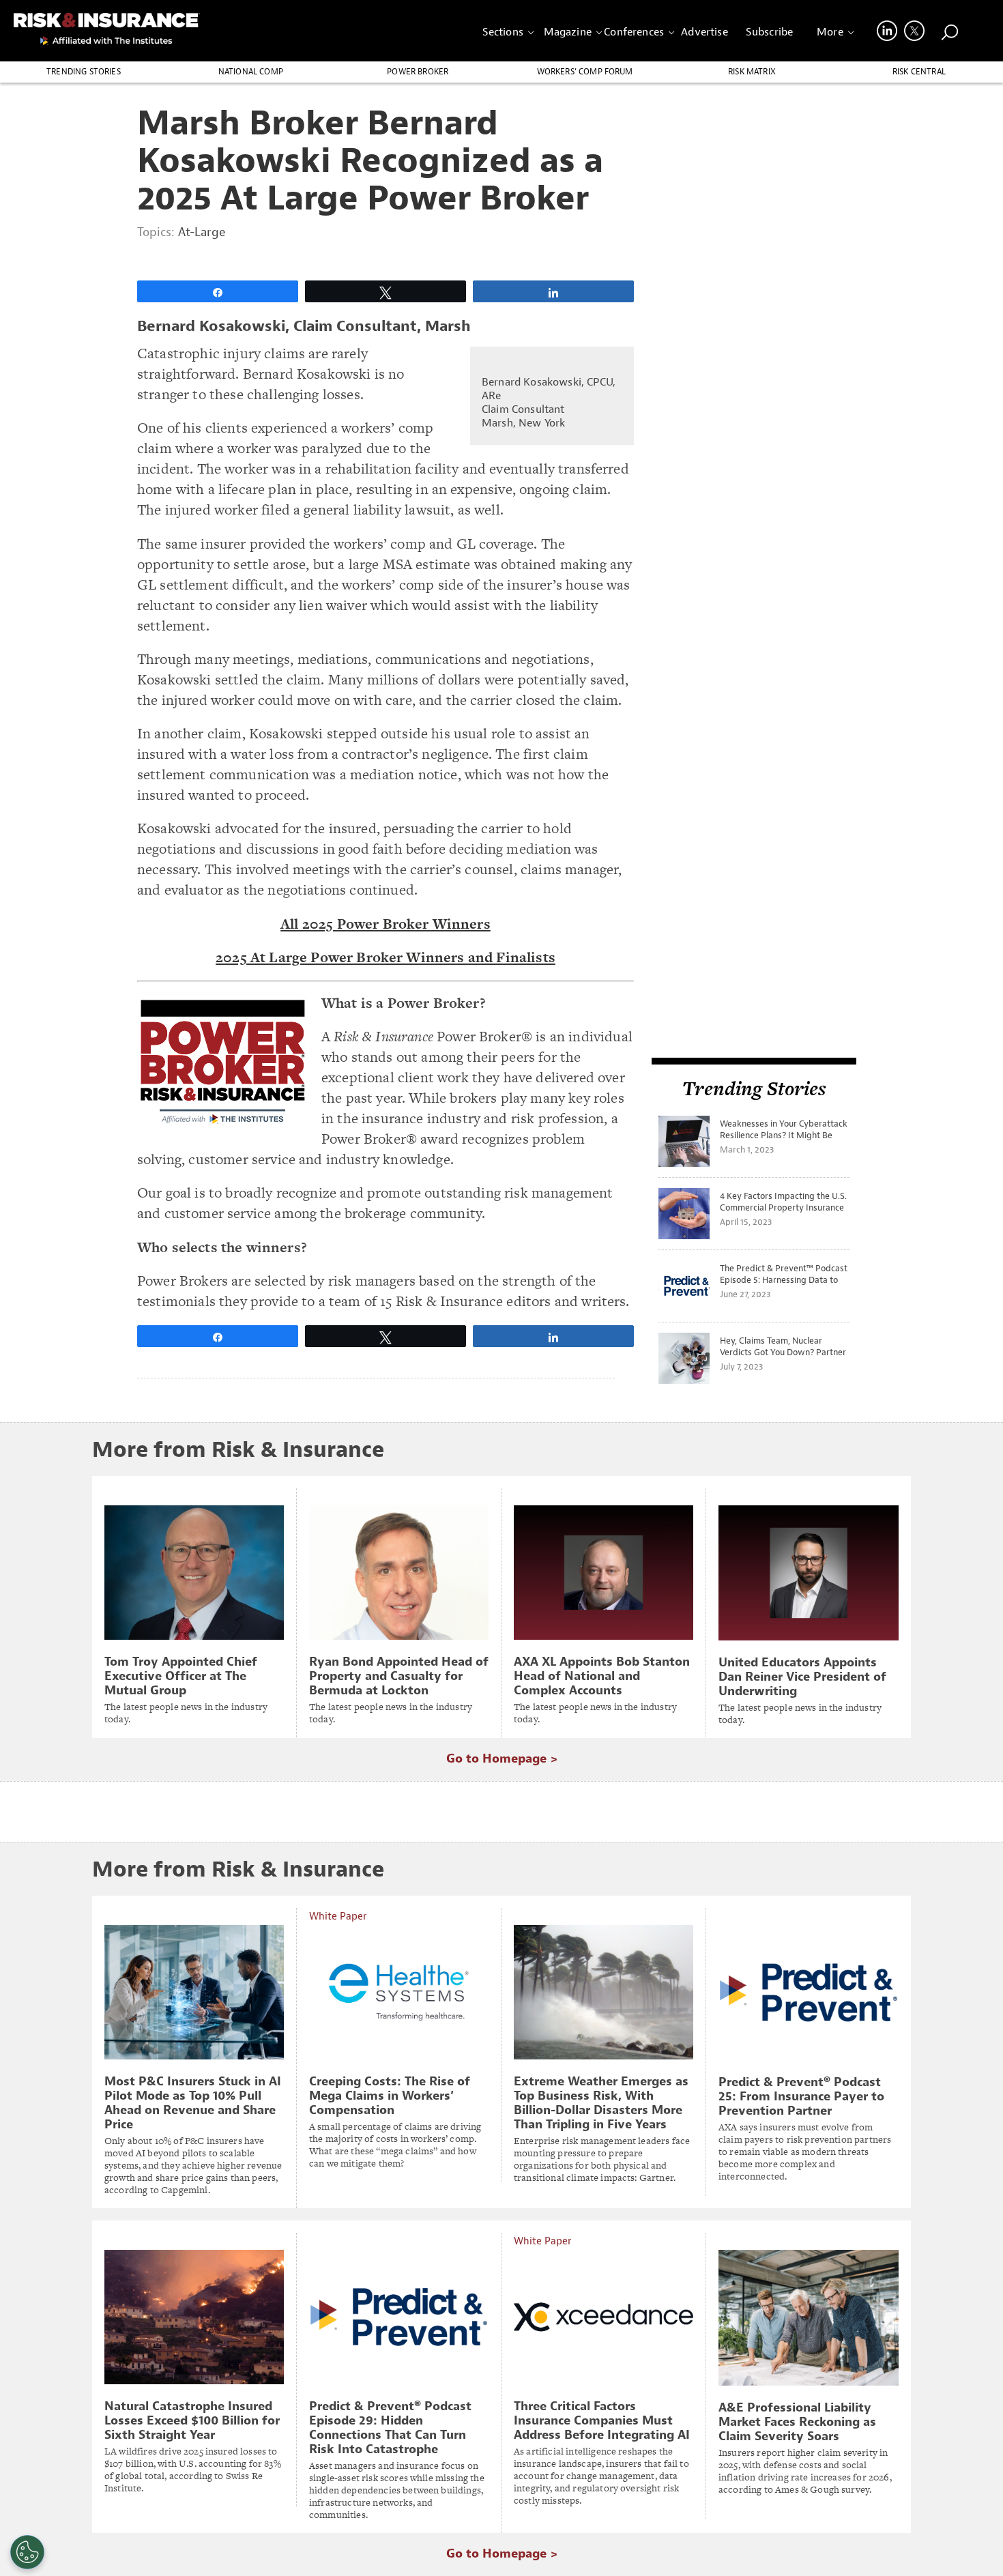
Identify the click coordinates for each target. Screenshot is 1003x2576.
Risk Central (919, 72)
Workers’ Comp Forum (585, 72)
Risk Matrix (752, 72)
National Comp (251, 72)
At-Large (202, 232)
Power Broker (418, 72)
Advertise (704, 32)
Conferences (634, 32)
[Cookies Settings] (27, 2552)
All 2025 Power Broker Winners (386, 924)
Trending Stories (84, 72)
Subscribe (769, 32)
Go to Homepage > (502, 1759)
